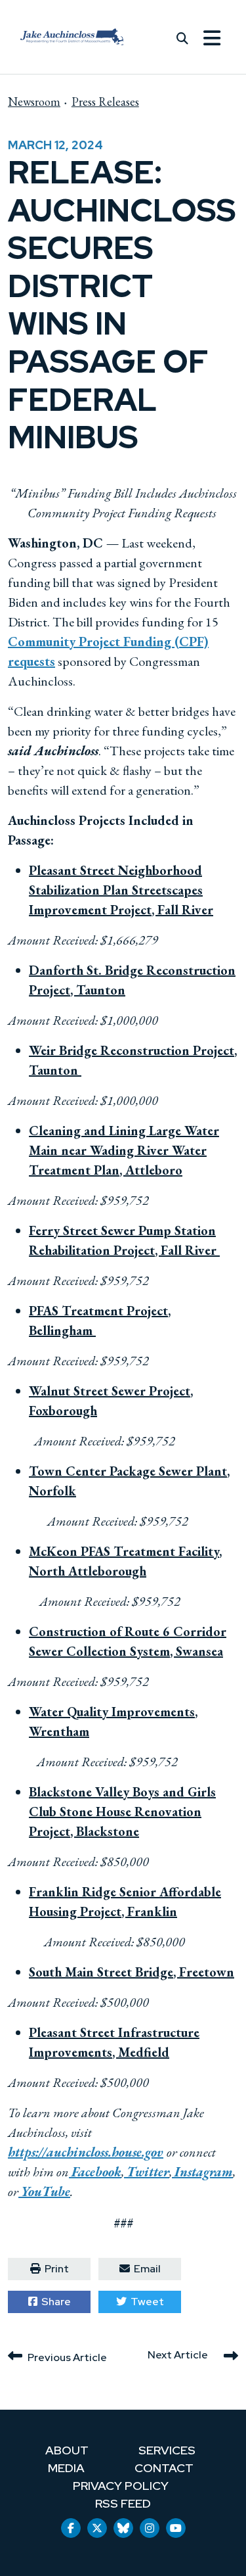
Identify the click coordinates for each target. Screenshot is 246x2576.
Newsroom (34, 102)
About (67, 2450)
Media (66, 2468)
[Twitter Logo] (97, 2528)
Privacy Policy (121, 2486)
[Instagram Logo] (150, 2528)
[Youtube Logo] (176, 2528)
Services (167, 2450)
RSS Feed (123, 2503)
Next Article (178, 2354)
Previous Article (67, 2357)
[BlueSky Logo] (123, 2528)
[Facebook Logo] (71, 2528)
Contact (164, 2468)
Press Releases (105, 102)
